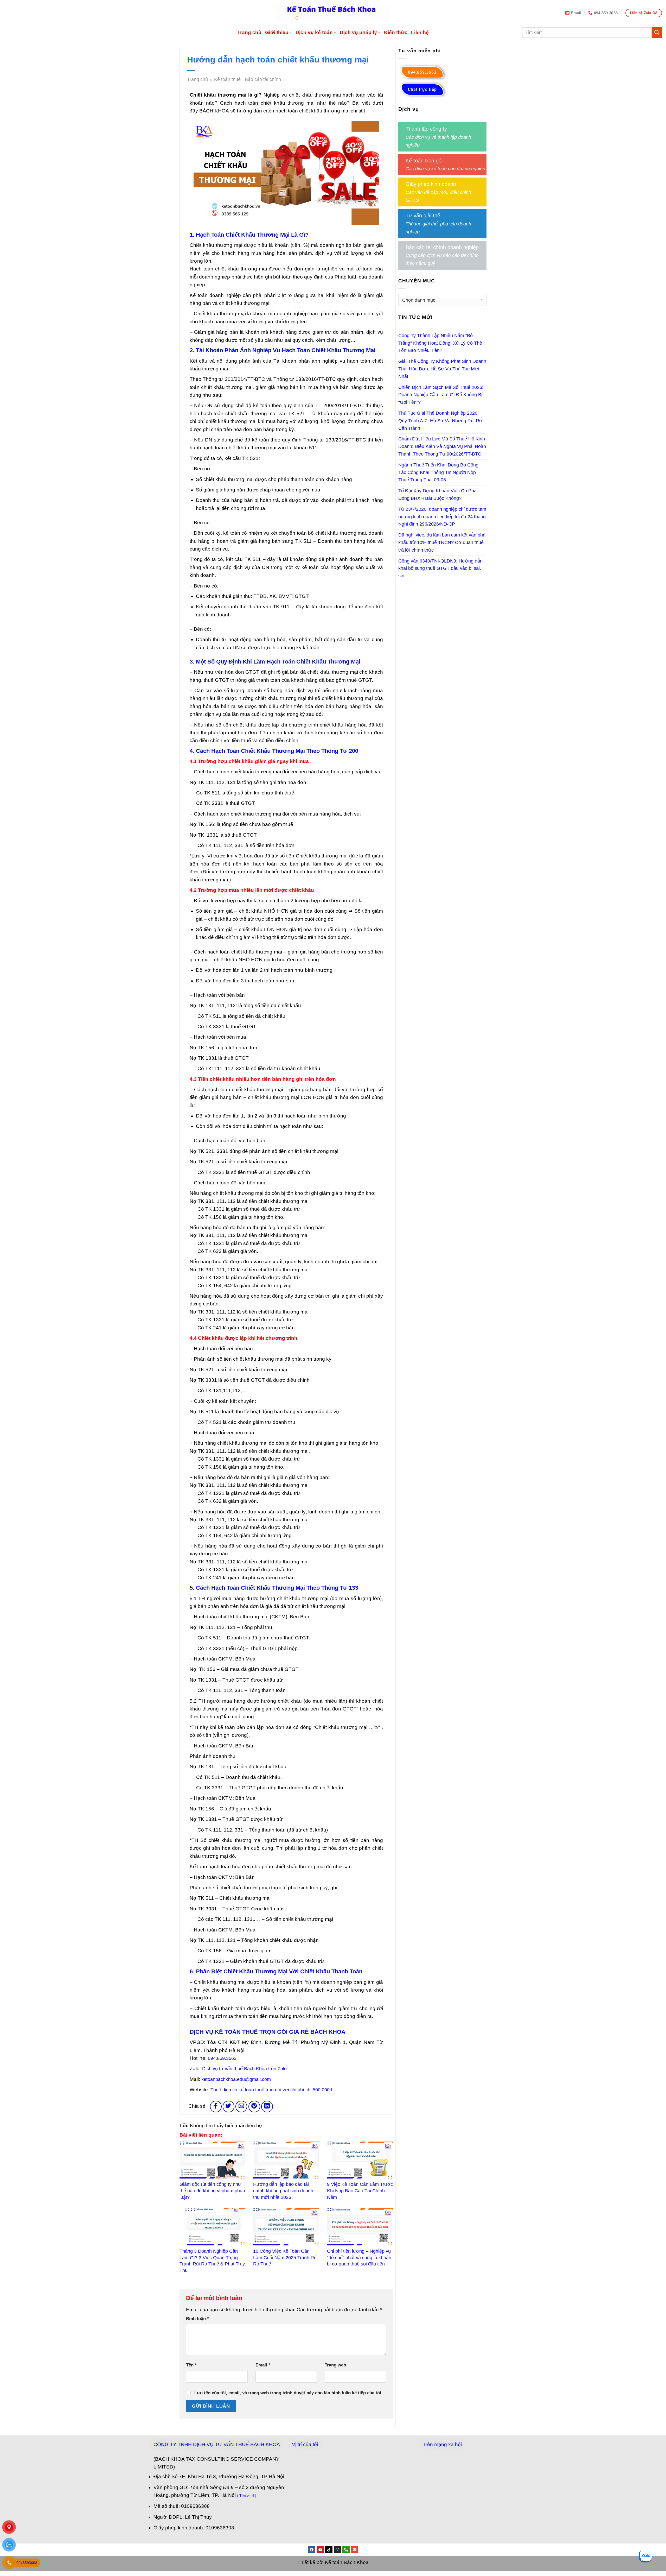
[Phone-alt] (346, 2550)
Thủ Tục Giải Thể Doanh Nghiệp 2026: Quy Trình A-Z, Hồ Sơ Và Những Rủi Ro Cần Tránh (440, 421)
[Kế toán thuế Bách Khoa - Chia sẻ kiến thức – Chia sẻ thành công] (333, 13)
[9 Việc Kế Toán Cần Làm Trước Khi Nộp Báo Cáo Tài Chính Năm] (360, 2160)
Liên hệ (420, 32)
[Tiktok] (329, 2550)
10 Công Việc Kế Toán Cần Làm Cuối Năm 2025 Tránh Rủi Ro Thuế (285, 2258)
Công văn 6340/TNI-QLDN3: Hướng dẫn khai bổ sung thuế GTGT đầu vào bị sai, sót (440, 569)
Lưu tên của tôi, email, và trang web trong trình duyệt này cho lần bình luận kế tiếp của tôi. (288, 2393)
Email (263, 2365)
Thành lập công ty (426, 129)
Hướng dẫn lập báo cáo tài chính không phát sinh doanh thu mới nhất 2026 (283, 2191)
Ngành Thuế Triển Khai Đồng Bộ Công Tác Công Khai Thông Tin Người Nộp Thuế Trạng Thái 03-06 (438, 472)
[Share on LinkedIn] (267, 2107)
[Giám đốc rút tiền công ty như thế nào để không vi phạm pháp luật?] (212, 2160)
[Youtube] (320, 2550)
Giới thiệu (277, 32)
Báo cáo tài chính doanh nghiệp (442, 247)
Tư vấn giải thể (423, 216)
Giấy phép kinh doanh (431, 184)
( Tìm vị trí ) (247, 2496)
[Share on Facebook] (216, 2107)
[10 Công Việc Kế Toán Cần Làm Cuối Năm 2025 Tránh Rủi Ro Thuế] (286, 2227)
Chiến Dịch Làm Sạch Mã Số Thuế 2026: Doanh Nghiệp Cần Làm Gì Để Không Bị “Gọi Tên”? (441, 395)
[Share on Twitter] (229, 2107)
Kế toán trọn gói (424, 161)
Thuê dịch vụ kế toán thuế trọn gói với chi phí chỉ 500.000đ (271, 2090)
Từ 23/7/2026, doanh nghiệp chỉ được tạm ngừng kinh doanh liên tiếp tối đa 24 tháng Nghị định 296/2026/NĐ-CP (442, 517)
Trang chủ (249, 32)
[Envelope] (355, 2550)
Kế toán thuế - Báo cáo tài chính (248, 79)
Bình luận (197, 2319)
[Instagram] (337, 2550)
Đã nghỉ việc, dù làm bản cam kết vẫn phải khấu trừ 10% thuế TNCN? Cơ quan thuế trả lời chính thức (442, 542)
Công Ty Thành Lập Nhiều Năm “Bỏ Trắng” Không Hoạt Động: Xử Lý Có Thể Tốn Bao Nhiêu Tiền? (440, 343)
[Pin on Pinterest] (254, 2107)
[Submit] (657, 33)
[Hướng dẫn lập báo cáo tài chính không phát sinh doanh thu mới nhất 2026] (286, 2160)
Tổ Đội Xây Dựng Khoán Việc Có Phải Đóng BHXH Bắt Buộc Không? (438, 494)
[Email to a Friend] (241, 2107)
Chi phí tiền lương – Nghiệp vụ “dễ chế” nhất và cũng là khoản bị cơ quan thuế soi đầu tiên (359, 2258)
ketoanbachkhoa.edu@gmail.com (236, 2079)
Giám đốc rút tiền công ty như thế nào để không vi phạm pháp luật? (212, 2191)
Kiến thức (396, 32)
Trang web (335, 2365)
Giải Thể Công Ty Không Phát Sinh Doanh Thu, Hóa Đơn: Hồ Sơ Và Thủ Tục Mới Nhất (442, 369)
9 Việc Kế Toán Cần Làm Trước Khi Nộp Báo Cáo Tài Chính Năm (360, 2191)
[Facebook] (312, 2550)
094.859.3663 (222, 2058)
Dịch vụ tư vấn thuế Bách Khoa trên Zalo (244, 2069)
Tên (191, 2365)
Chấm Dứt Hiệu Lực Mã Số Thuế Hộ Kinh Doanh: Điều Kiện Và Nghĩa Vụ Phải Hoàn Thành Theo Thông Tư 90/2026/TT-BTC (442, 446)
